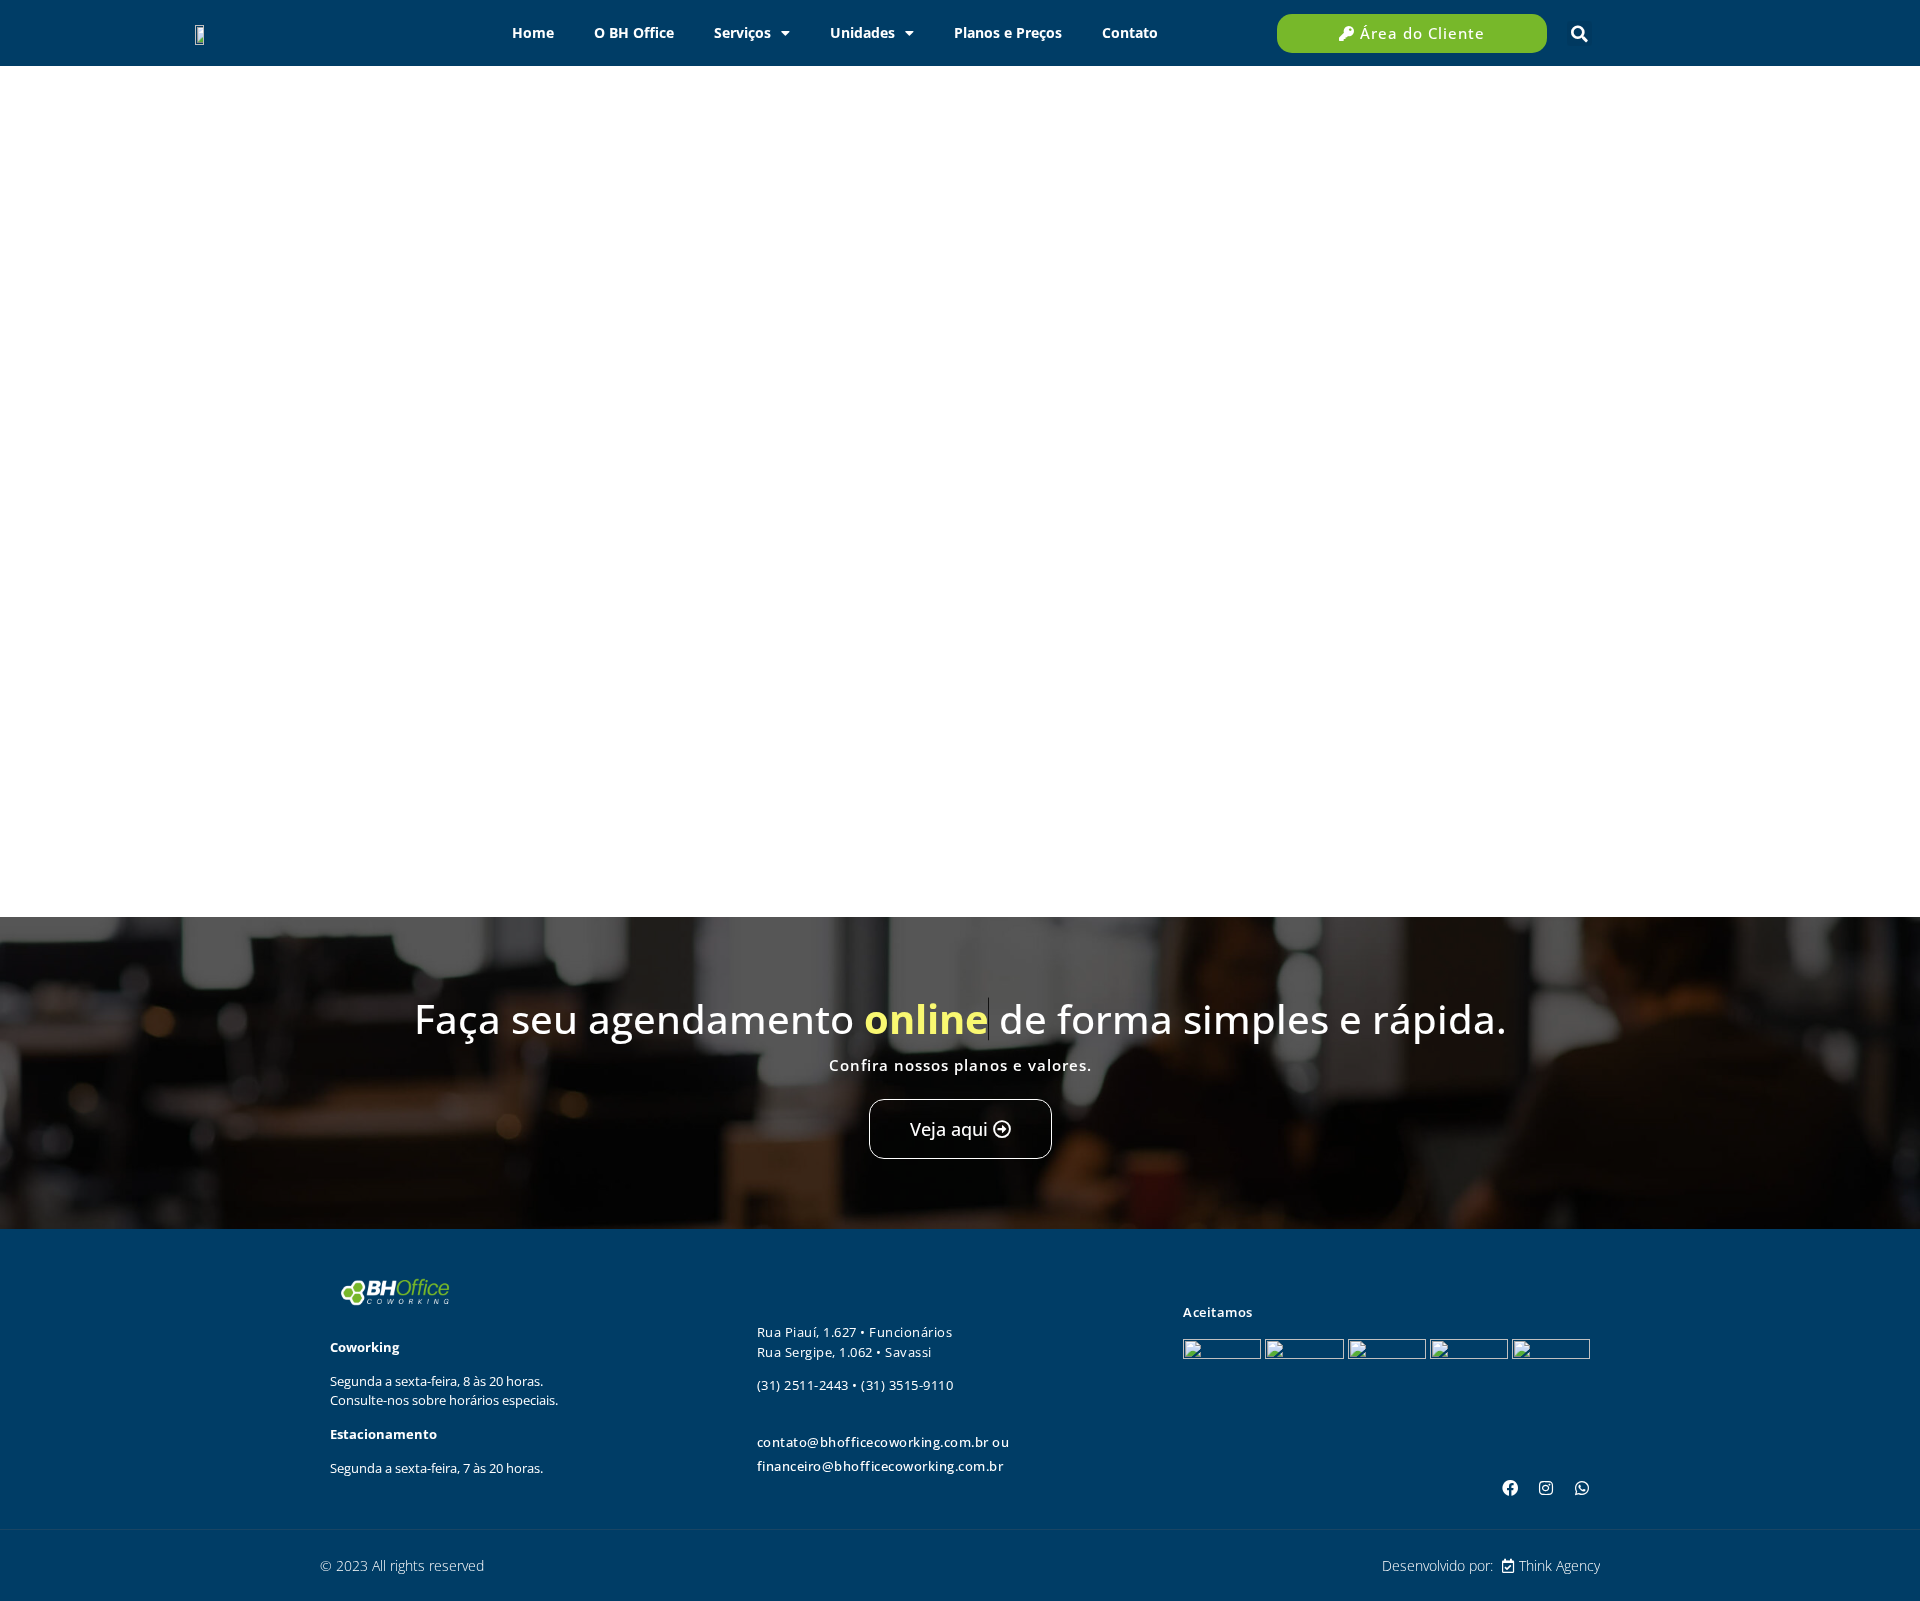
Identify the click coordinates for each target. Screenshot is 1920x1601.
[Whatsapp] (1582, 1488)
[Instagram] (1546, 1488)
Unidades (862, 32)
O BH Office (634, 32)
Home (533, 32)
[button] (1579, 33)
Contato (1130, 32)
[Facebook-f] (1510, 1488)
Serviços (742, 32)
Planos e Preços (1008, 32)
